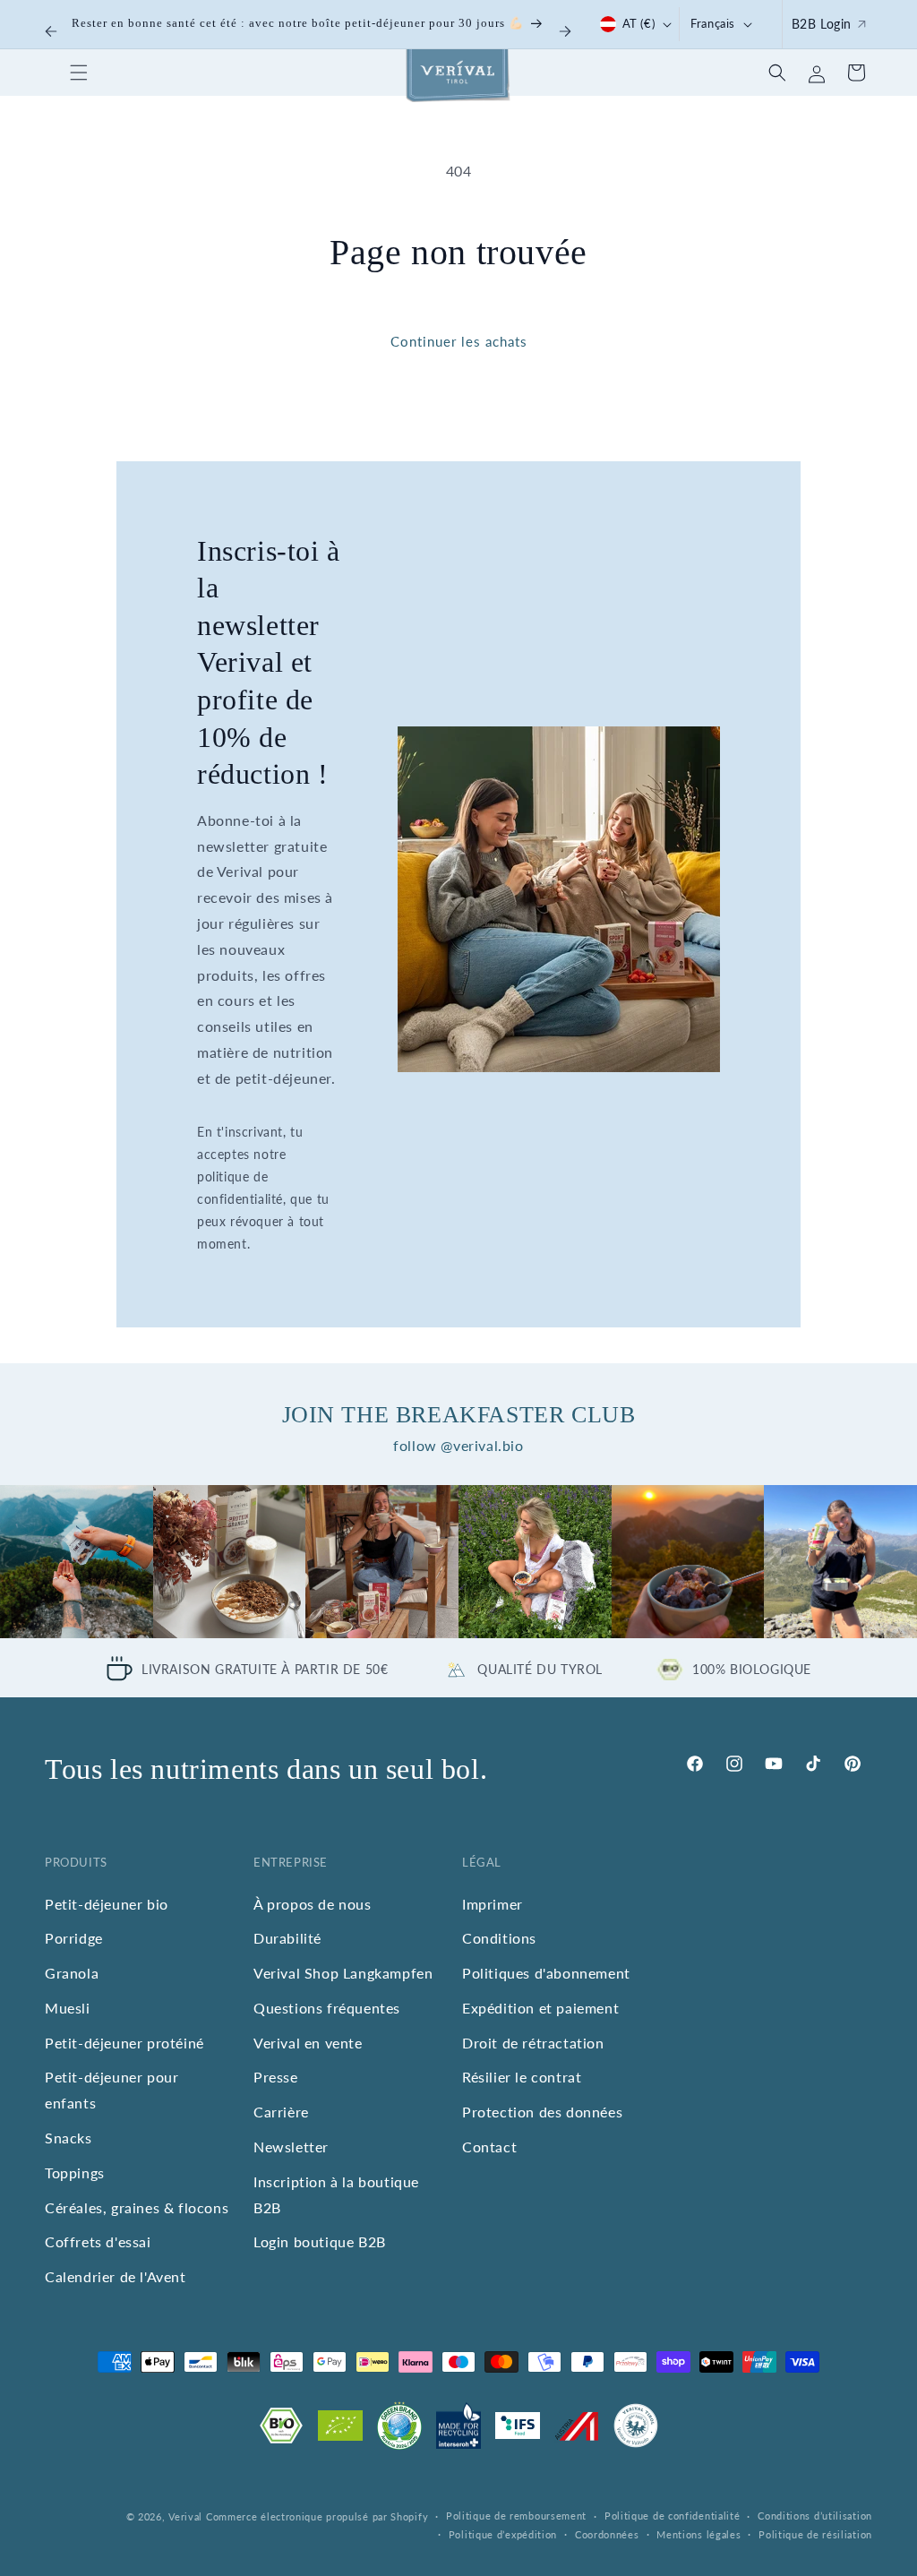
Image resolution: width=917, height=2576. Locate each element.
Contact (489, 2147)
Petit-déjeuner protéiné (124, 2043)
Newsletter (291, 2147)
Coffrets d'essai (98, 2241)
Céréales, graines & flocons (137, 2207)
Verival (185, 2516)
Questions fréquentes (327, 2008)
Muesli (68, 2008)
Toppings (75, 2172)
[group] (77, 1562)
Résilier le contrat (522, 2077)
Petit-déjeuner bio (107, 1904)
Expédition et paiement (540, 2008)
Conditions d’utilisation (815, 2516)
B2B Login (822, 24)
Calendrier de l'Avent (116, 2276)
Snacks (69, 2138)
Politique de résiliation (815, 2534)
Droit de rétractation (533, 2043)
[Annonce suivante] (565, 31)
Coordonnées (607, 2534)
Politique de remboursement (516, 2516)
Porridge (74, 1938)
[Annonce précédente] (51, 31)
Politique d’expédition (503, 2534)
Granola (72, 1973)
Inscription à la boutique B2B (336, 2194)
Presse (276, 2077)
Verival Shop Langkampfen (343, 1973)
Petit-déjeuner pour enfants (111, 2090)
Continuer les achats (459, 341)
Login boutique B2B (320, 2241)
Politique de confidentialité (673, 2516)
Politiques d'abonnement (546, 1973)
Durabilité (287, 1938)
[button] (79, 73)
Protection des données (542, 2112)
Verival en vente (308, 2043)
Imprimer (493, 1904)
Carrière (281, 2112)
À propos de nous (313, 1904)
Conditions (499, 1938)
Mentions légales (698, 2534)
